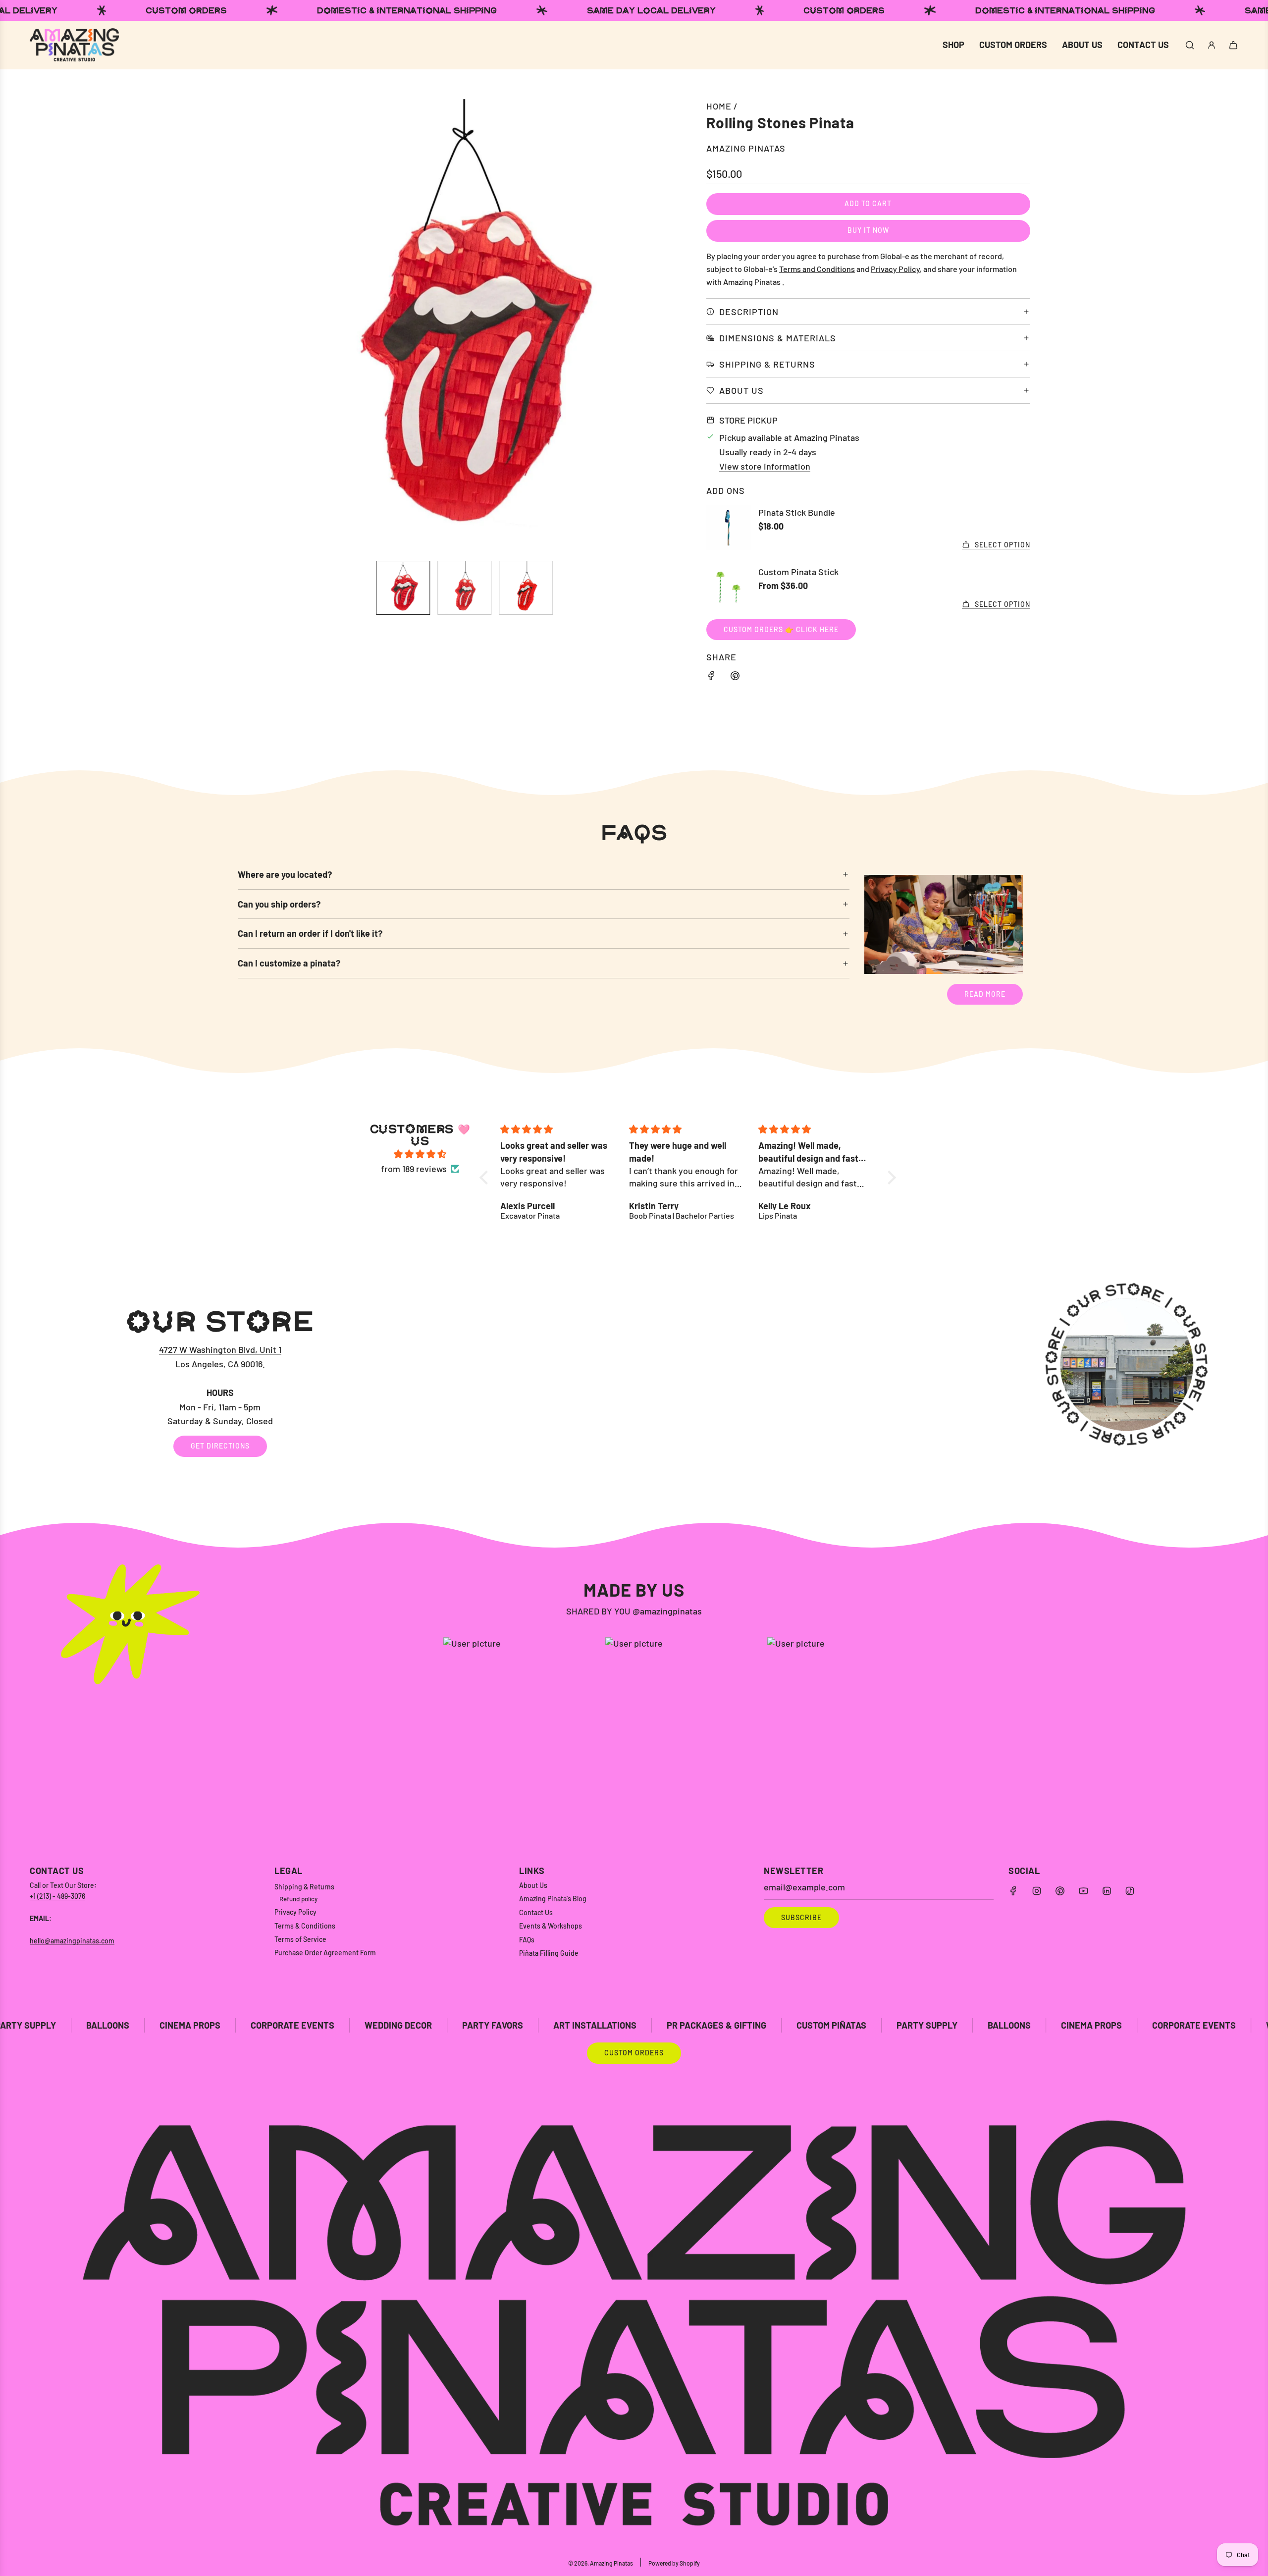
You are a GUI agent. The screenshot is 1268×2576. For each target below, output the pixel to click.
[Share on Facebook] (711, 677)
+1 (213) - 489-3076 (57, 1896)
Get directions (220, 1446)
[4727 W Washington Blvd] (634, 1382)
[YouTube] (1083, 1891)
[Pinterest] (1060, 1891)
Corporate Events (95, 2025)
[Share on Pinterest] (735, 677)
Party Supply (730, 2025)
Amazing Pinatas (746, 148)
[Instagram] (1037, 1891)
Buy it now (868, 230)
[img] (420, 1154)
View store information (765, 466)
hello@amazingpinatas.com (72, 1941)
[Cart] (1233, 45)
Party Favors (295, 2025)
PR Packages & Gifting (519, 2025)
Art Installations (398, 2025)
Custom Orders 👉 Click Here (781, 629)
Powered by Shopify (674, 2563)
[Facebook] (1013, 1891)
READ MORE (985, 994)
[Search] (1190, 45)
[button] (251, 326)
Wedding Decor (201, 2025)
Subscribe (801, 1917)
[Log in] (1212, 45)
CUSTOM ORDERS (634, 2053)
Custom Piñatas (634, 2025)
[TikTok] (1130, 1891)
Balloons (812, 2025)
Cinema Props (894, 2025)
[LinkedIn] (1107, 1891)
